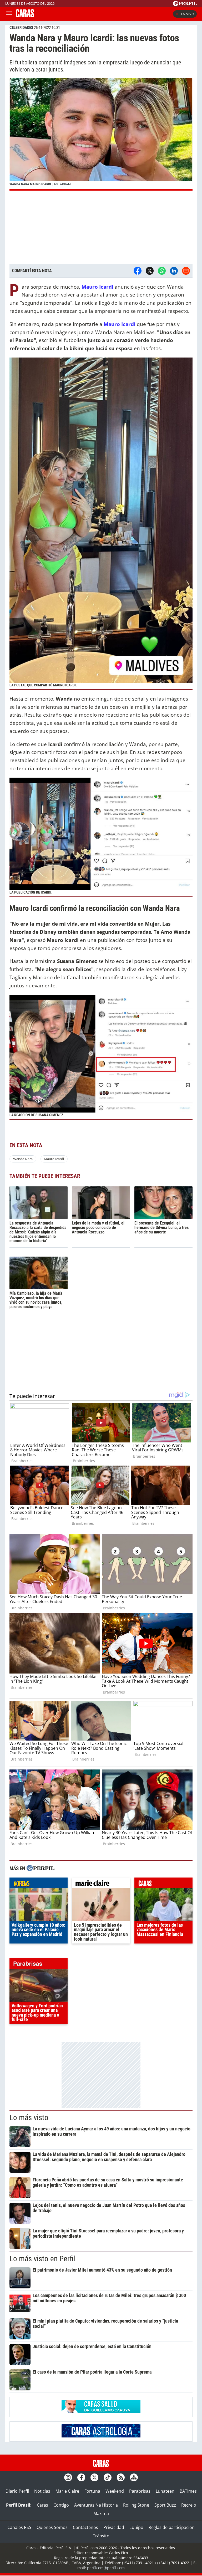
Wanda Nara (23, 1159)
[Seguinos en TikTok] (108, 2477)
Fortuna (92, 2491)
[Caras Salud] (101, 2411)
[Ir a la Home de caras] (25, 16)
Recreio (189, 2505)
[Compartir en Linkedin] (174, 271)
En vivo (188, 14)
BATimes (188, 2491)
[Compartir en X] (150, 271)
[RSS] (121, 2477)
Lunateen (165, 2491)
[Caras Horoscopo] (101, 2436)
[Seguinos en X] (94, 2477)
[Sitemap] (134, 2477)
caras (163, 1884)
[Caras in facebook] (81, 2477)
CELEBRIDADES (21, 28)
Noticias (42, 2491)
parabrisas (39, 1965)
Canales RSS (19, 2527)
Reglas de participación (172, 2527)
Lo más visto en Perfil (42, 2259)
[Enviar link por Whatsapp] (162, 271)
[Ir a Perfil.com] (185, 4)
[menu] (9, 14)
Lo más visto (29, 2118)
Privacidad (114, 2527)
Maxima (101, 2513)
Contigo (61, 2505)
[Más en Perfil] (41, 1869)
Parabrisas (140, 2491)
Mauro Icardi (54, 1159)
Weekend (115, 2491)
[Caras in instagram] (68, 2477)
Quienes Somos (52, 2527)
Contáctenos (85, 2527)
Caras (42, 2505)
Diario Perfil (17, 2491)
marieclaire (101, 1884)
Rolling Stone (136, 2505)
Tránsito (101, 2536)
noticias (39, 1884)
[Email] (186, 271)
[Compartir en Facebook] (138, 271)
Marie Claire (67, 2491)
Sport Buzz (165, 2505)
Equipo (136, 2527)
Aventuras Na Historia (96, 2505)
